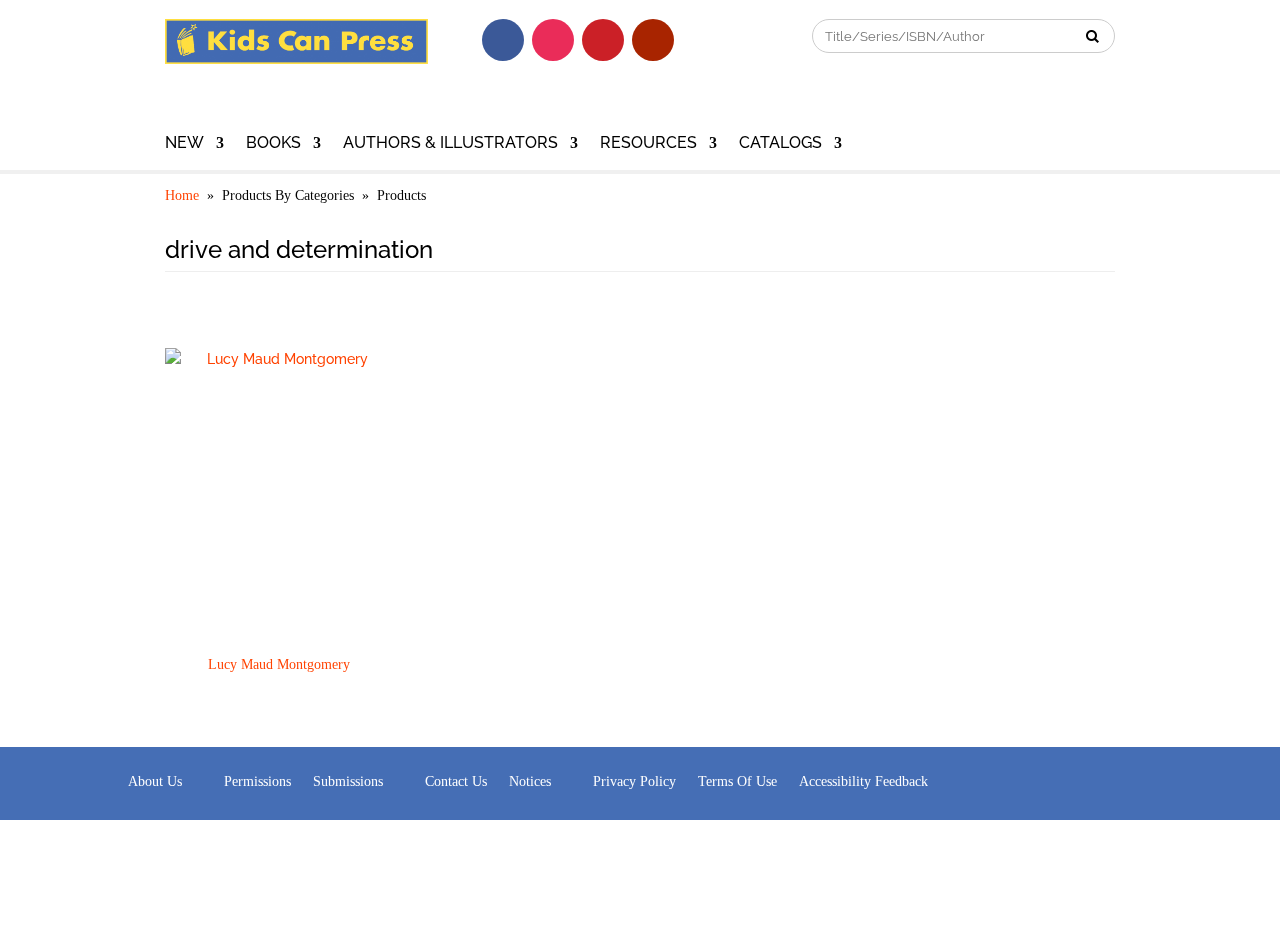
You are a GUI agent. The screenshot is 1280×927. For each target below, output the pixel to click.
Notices (530, 781)
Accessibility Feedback (863, 781)
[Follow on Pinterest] (603, 40)
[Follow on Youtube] (653, 40)
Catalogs (780, 144)
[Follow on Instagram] (553, 40)
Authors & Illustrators (450, 144)
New (184, 144)
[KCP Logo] (296, 59)
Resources (648, 144)
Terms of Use (737, 781)
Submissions (348, 781)
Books (273, 144)
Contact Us (456, 781)
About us (155, 781)
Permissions (257, 781)
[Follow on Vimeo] (703, 40)
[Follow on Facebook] (503, 40)
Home (182, 195)
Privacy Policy (634, 781)
